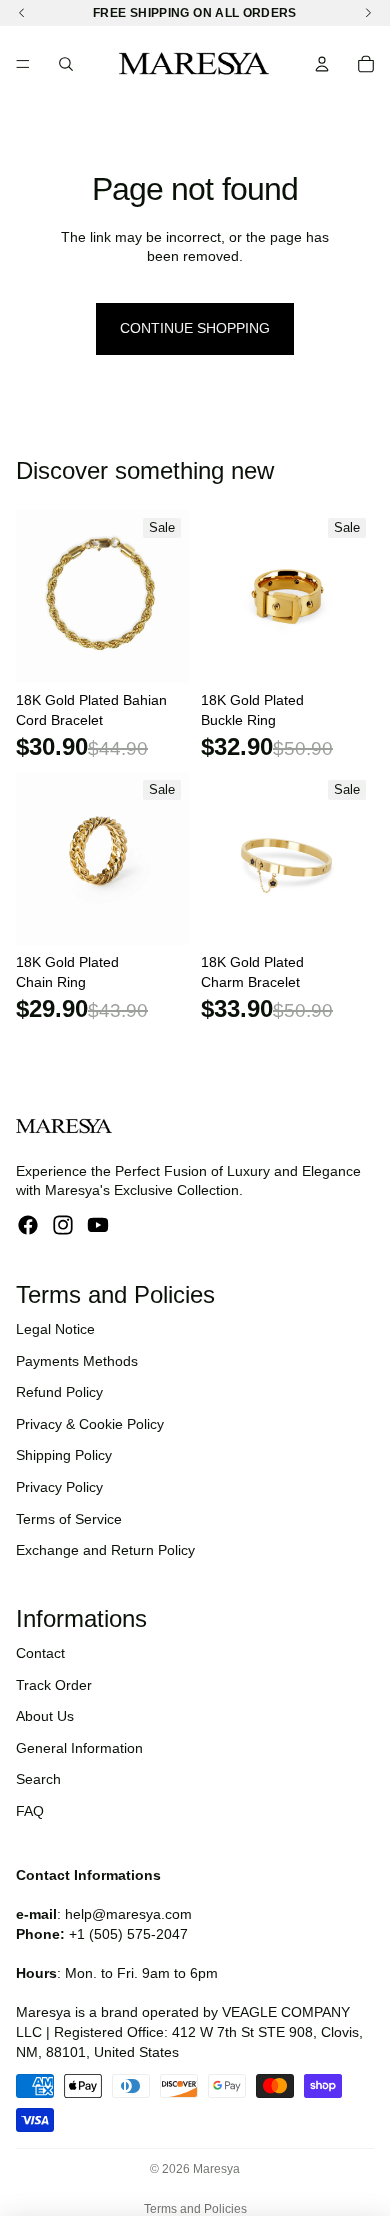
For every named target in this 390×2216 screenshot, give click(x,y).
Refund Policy (59, 1392)
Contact (40, 1653)
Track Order (54, 1685)
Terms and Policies (195, 2209)
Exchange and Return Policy (105, 1550)
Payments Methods (77, 1361)
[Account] (322, 64)
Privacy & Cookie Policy (90, 1424)
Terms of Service (69, 1519)
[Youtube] (98, 1225)
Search (38, 1779)
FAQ (30, 1811)
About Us (45, 1716)
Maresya (216, 2169)
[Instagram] (63, 1225)
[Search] (66, 64)
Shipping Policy (64, 1455)
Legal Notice (55, 1329)
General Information (79, 1748)
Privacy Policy (59, 1487)
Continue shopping (195, 328)
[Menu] (23, 64)
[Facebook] (28, 1225)
